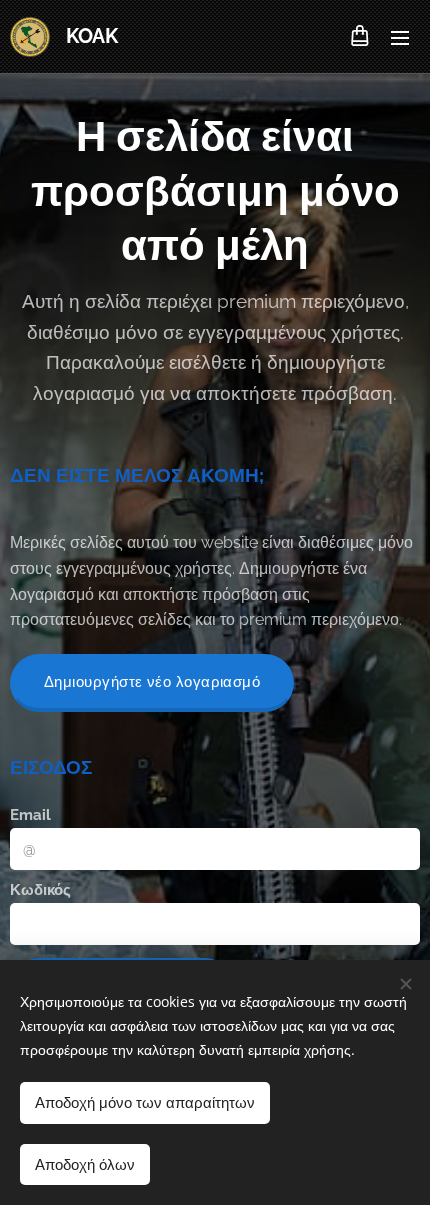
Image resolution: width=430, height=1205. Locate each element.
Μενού (400, 37)
